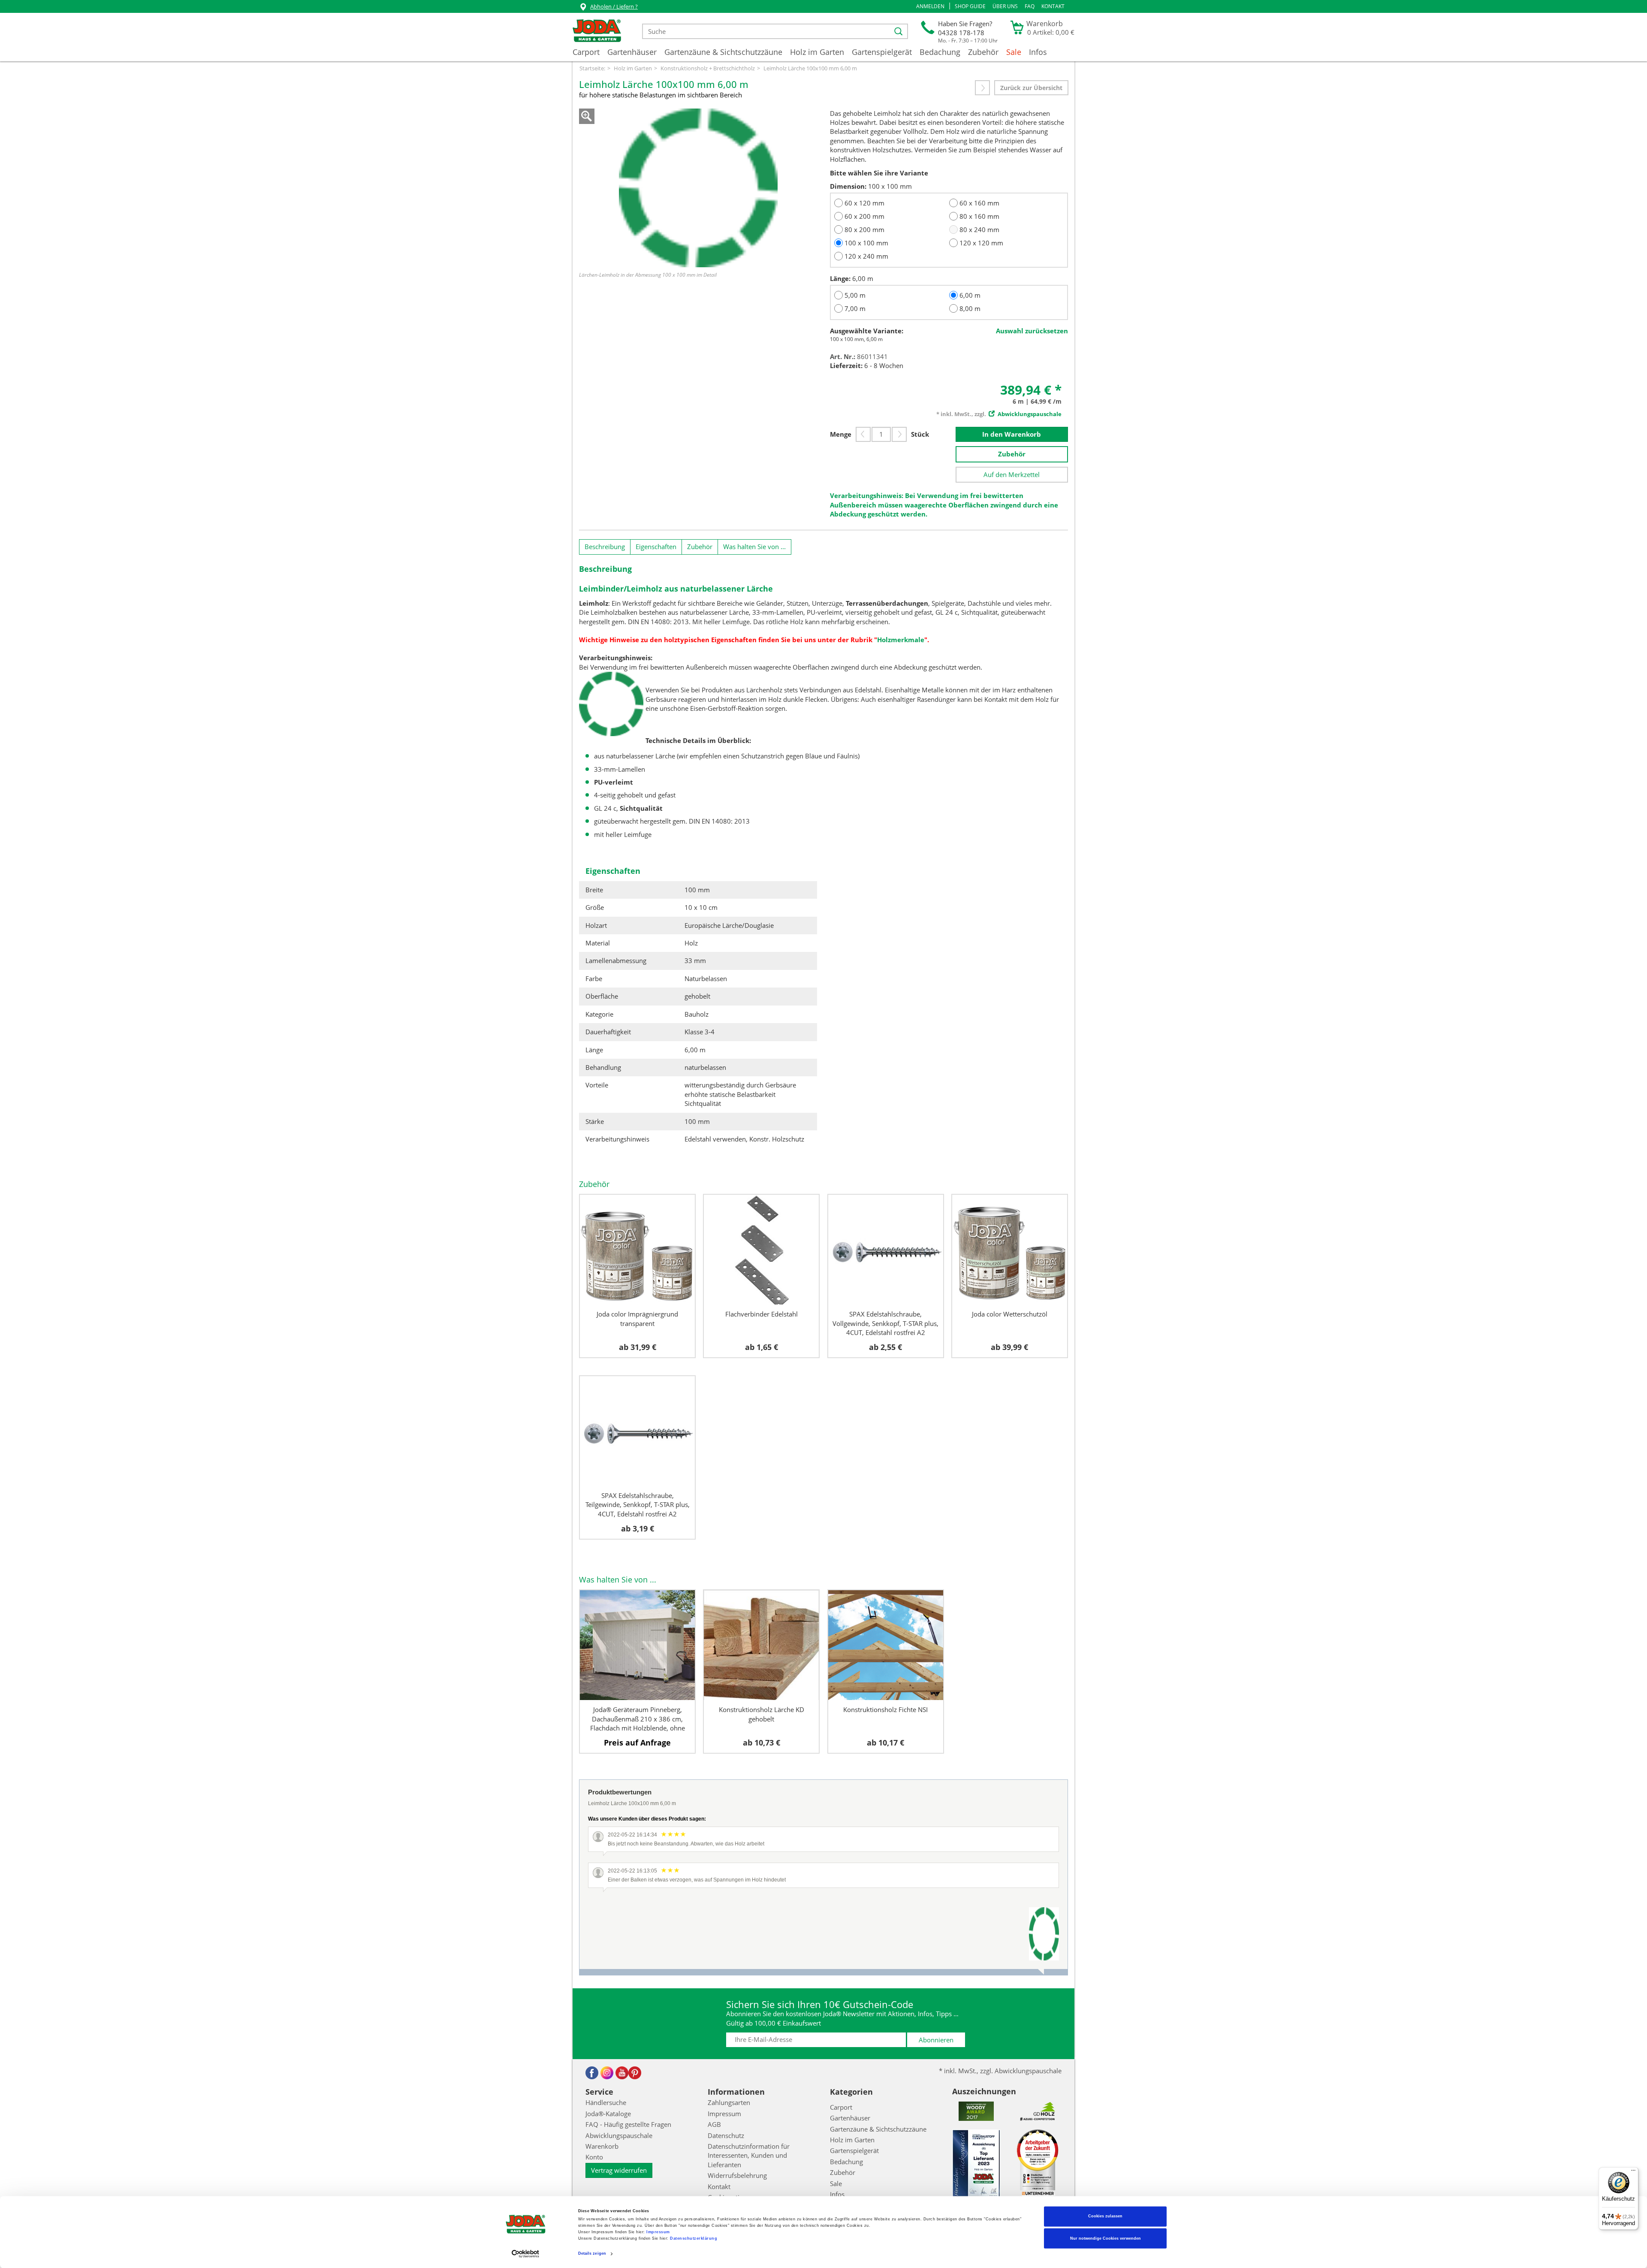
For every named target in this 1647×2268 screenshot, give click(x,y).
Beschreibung (605, 547)
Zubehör (983, 52)
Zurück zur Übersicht (1031, 88)
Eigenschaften (656, 547)
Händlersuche (606, 2102)
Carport (586, 52)
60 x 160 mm (979, 203)
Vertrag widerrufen (619, 2170)
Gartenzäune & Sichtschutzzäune (723, 52)
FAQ (1030, 6)
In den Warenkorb (1012, 434)
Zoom (587, 116)
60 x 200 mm (864, 216)
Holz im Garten (817, 52)
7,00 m (855, 308)
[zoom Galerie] (698, 188)
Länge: (840, 278)
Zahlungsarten (729, 2102)
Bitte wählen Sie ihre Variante (879, 173)
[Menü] (1633, 2172)
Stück (920, 434)
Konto (594, 2157)
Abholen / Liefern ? (614, 6)
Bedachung (940, 52)
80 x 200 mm (864, 230)
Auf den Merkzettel (1012, 474)
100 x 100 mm (866, 243)
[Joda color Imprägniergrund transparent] (637, 1250)
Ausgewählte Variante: (867, 331)
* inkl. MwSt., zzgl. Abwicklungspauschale (1000, 2071)
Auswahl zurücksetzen (1032, 331)
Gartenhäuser (632, 52)
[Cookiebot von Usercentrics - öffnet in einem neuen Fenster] (526, 2254)
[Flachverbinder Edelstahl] (761, 1250)
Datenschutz (726, 2135)
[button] (930, 6)
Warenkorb (602, 2146)
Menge (841, 434)
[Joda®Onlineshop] (597, 31)
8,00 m (970, 308)
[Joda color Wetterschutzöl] (1010, 1250)
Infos (1038, 52)
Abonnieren (936, 2040)
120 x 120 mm (981, 243)
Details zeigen (592, 2254)
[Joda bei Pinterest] (635, 2073)
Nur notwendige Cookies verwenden (1106, 2238)
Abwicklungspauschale (619, 2135)
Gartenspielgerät (882, 52)
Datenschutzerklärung (694, 2239)
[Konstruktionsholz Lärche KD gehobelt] (761, 1645)
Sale (1014, 52)
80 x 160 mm (979, 216)
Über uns (1005, 6)
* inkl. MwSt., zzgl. (999, 414)
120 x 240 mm (866, 256)
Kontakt (1053, 6)
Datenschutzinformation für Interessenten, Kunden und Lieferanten (749, 2155)
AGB (714, 2124)
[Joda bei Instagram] (607, 2073)
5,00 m (855, 295)
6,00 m (970, 295)
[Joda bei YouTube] (622, 2073)
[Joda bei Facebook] (592, 2073)
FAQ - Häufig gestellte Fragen (628, 2124)
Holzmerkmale (901, 640)
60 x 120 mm (864, 203)
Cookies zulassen (1105, 2217)
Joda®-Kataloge (608, 2114)
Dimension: (848, 186)
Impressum (658, 2232)
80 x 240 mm (979, 230)
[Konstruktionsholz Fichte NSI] (886, 1645)
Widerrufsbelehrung (737, 2175)
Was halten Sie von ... (754, 547)
